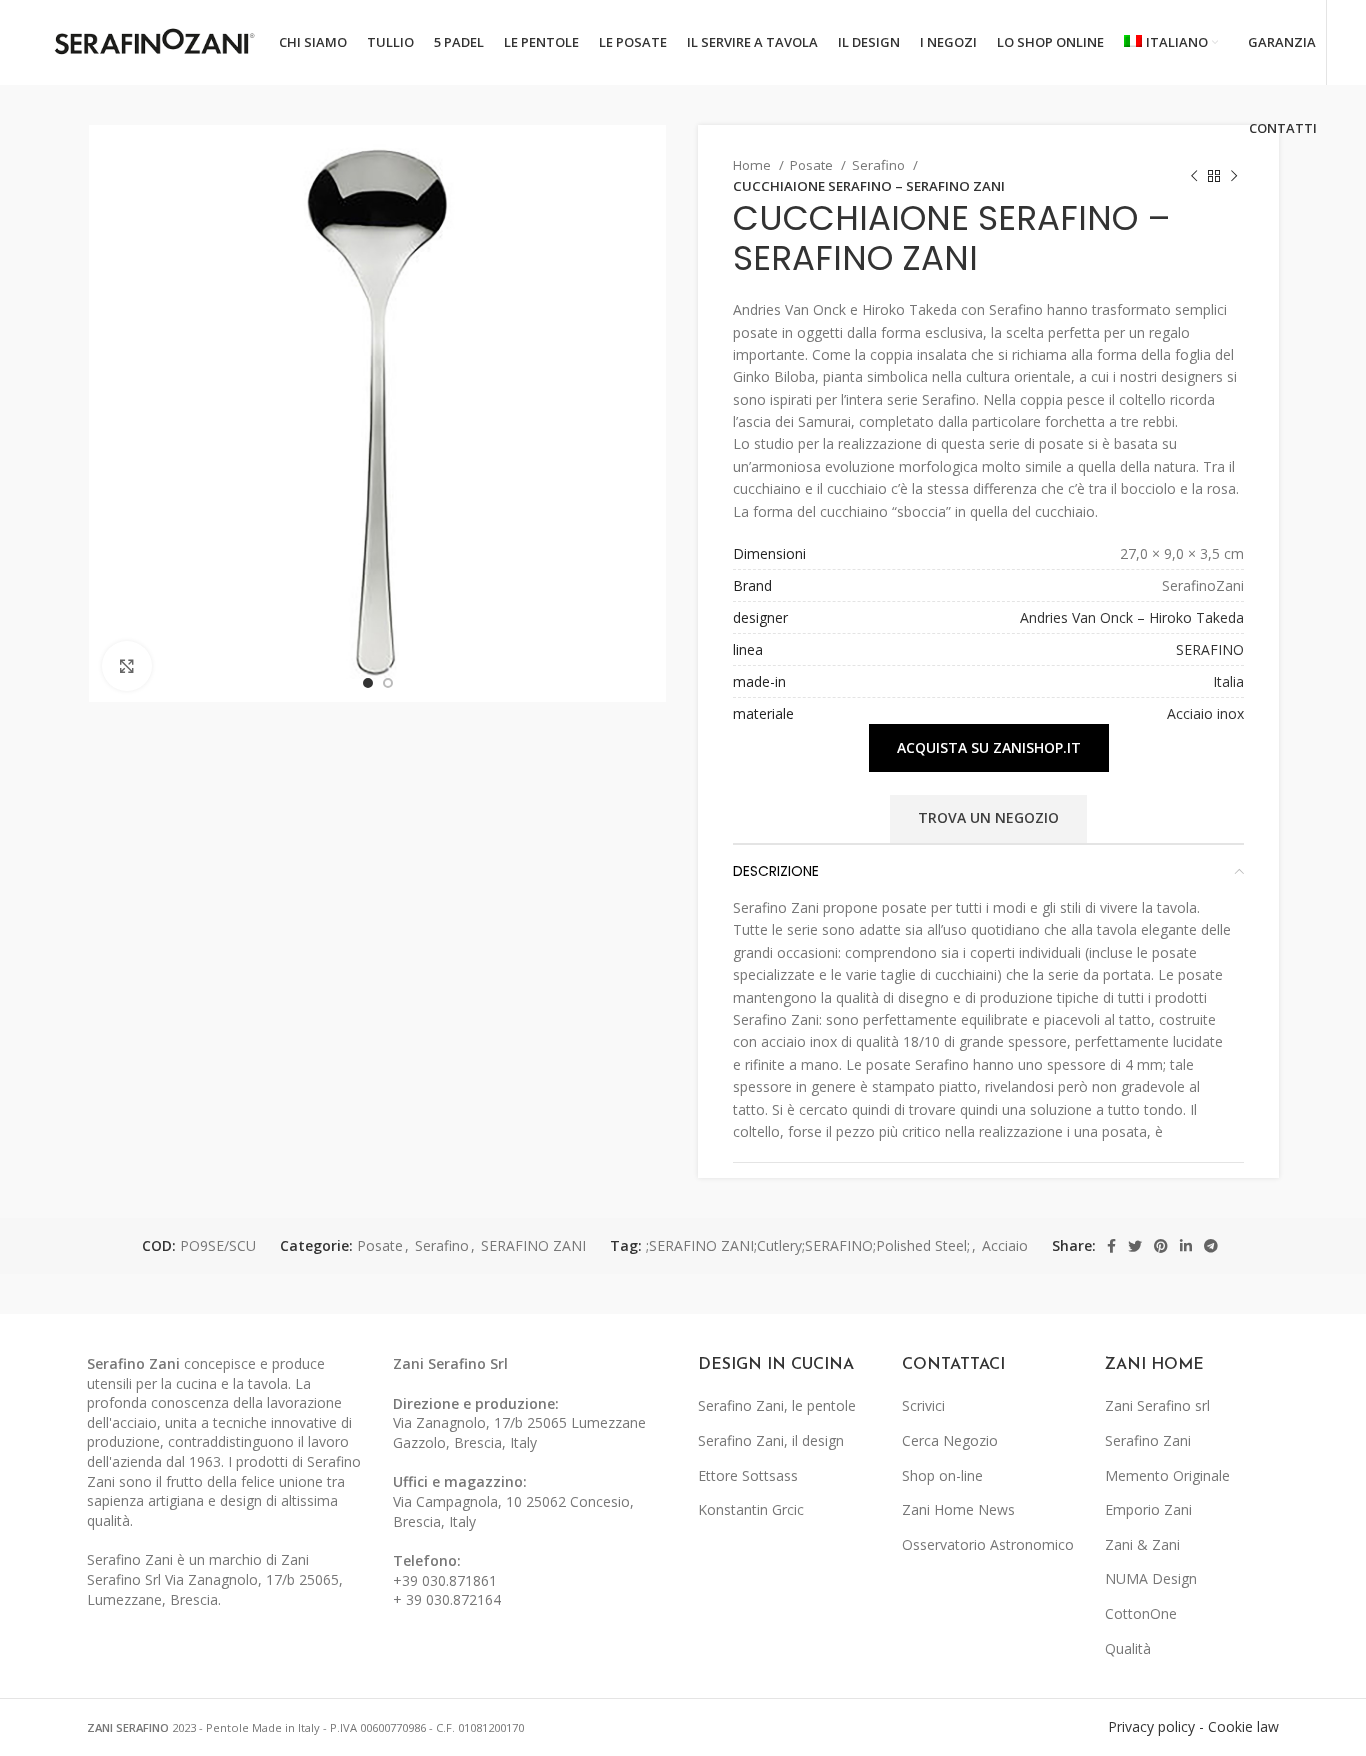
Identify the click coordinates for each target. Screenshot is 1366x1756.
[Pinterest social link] (1161, 1246)
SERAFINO (1210, 649)
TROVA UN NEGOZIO (988, 817)
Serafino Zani (1148, 1440)
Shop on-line (942, 1475)
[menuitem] (1171, 43)
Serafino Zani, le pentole (777, 1405)
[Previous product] (1194, 176)
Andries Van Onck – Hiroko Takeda (1132, 617)
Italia (1228, 681)
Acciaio (1005, 1245)
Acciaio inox (1205, 713)
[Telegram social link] (1211, 1246)
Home (753, 165)
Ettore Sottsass (748, 1475)
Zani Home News (958, 1509)
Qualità (1128, 1648)
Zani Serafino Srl (450, 1363)
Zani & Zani (1142, 1544)
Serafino (880, 165)
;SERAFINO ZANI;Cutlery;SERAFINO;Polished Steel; (808, 1245)
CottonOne (1141, 1613)
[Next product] (1234, 176)
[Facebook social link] (1111, 1246)
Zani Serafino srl (1157, 1405)
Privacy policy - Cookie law (1193, 1726)
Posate (813, 165)
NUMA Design (1151, 1578)
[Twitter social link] (1135, 1246)
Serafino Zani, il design (771, 1440)
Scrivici (923, 1405)
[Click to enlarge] (127, 666)
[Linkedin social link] (1186, 1246)
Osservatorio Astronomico (988, 1544)
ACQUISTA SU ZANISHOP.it (989, 747)
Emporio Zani (1148, 1509)
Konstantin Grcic (751, 1509)
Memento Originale (1167, 1475)
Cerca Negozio (950, 1440)
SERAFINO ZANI (533, 1245)
